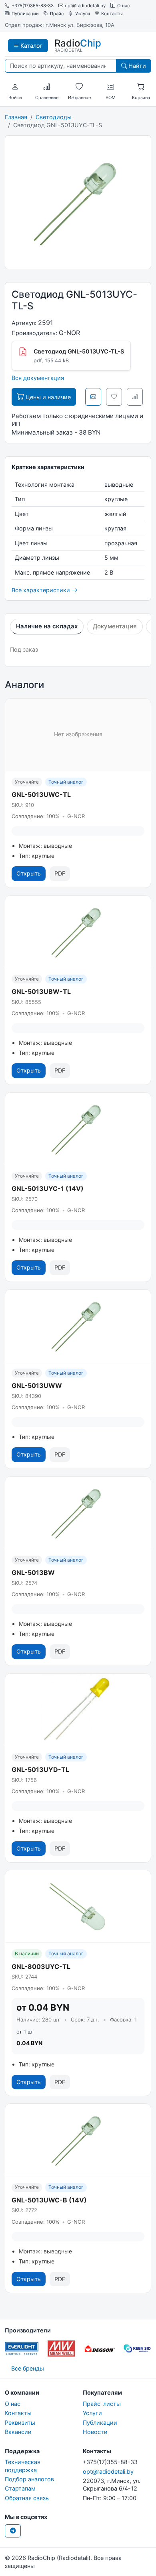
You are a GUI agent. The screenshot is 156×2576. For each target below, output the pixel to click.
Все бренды (28, 2368)
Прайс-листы (102, 2404)
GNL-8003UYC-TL (41, 1967)
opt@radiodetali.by (85, 6)
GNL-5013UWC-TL (41, 794)
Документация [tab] (115, 626)
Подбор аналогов (29, 2479)
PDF (60, 873)
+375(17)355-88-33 (33, 6)
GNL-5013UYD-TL (40, 1769)
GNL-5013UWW (37, 1386)
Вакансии (18, 2432)
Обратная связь (27, 2498)
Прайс (57, 14)
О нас (123, 6)
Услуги (83, 14)
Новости (95, 2432)
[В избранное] (114, 397)
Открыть (29, 873)
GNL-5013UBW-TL (41, 991)
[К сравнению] (135, 397)
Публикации (25, 14)
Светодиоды (54, 117)
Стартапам (20, 2488)
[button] (15, 87)
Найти (136, 66)
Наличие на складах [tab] (47, 626)
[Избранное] (79, 87)
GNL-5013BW (33, 1572)
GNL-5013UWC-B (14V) (49, 2200)
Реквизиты (20, 2423)
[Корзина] (141, 87)
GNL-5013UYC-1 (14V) (48, 1188)
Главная (16, 117)
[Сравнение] (47, 87)
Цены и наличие (47, 397)
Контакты (112, 14)
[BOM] (110, 87)
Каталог (31, 46)
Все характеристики (42, 590)
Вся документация (38, 378)
